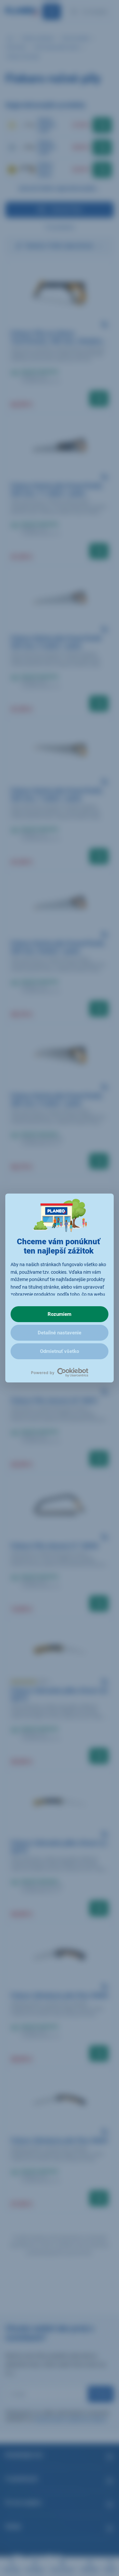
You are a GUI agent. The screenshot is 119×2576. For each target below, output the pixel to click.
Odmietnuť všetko (59, 1351)
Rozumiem (59, 1314)
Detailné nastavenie (59, 1333)
